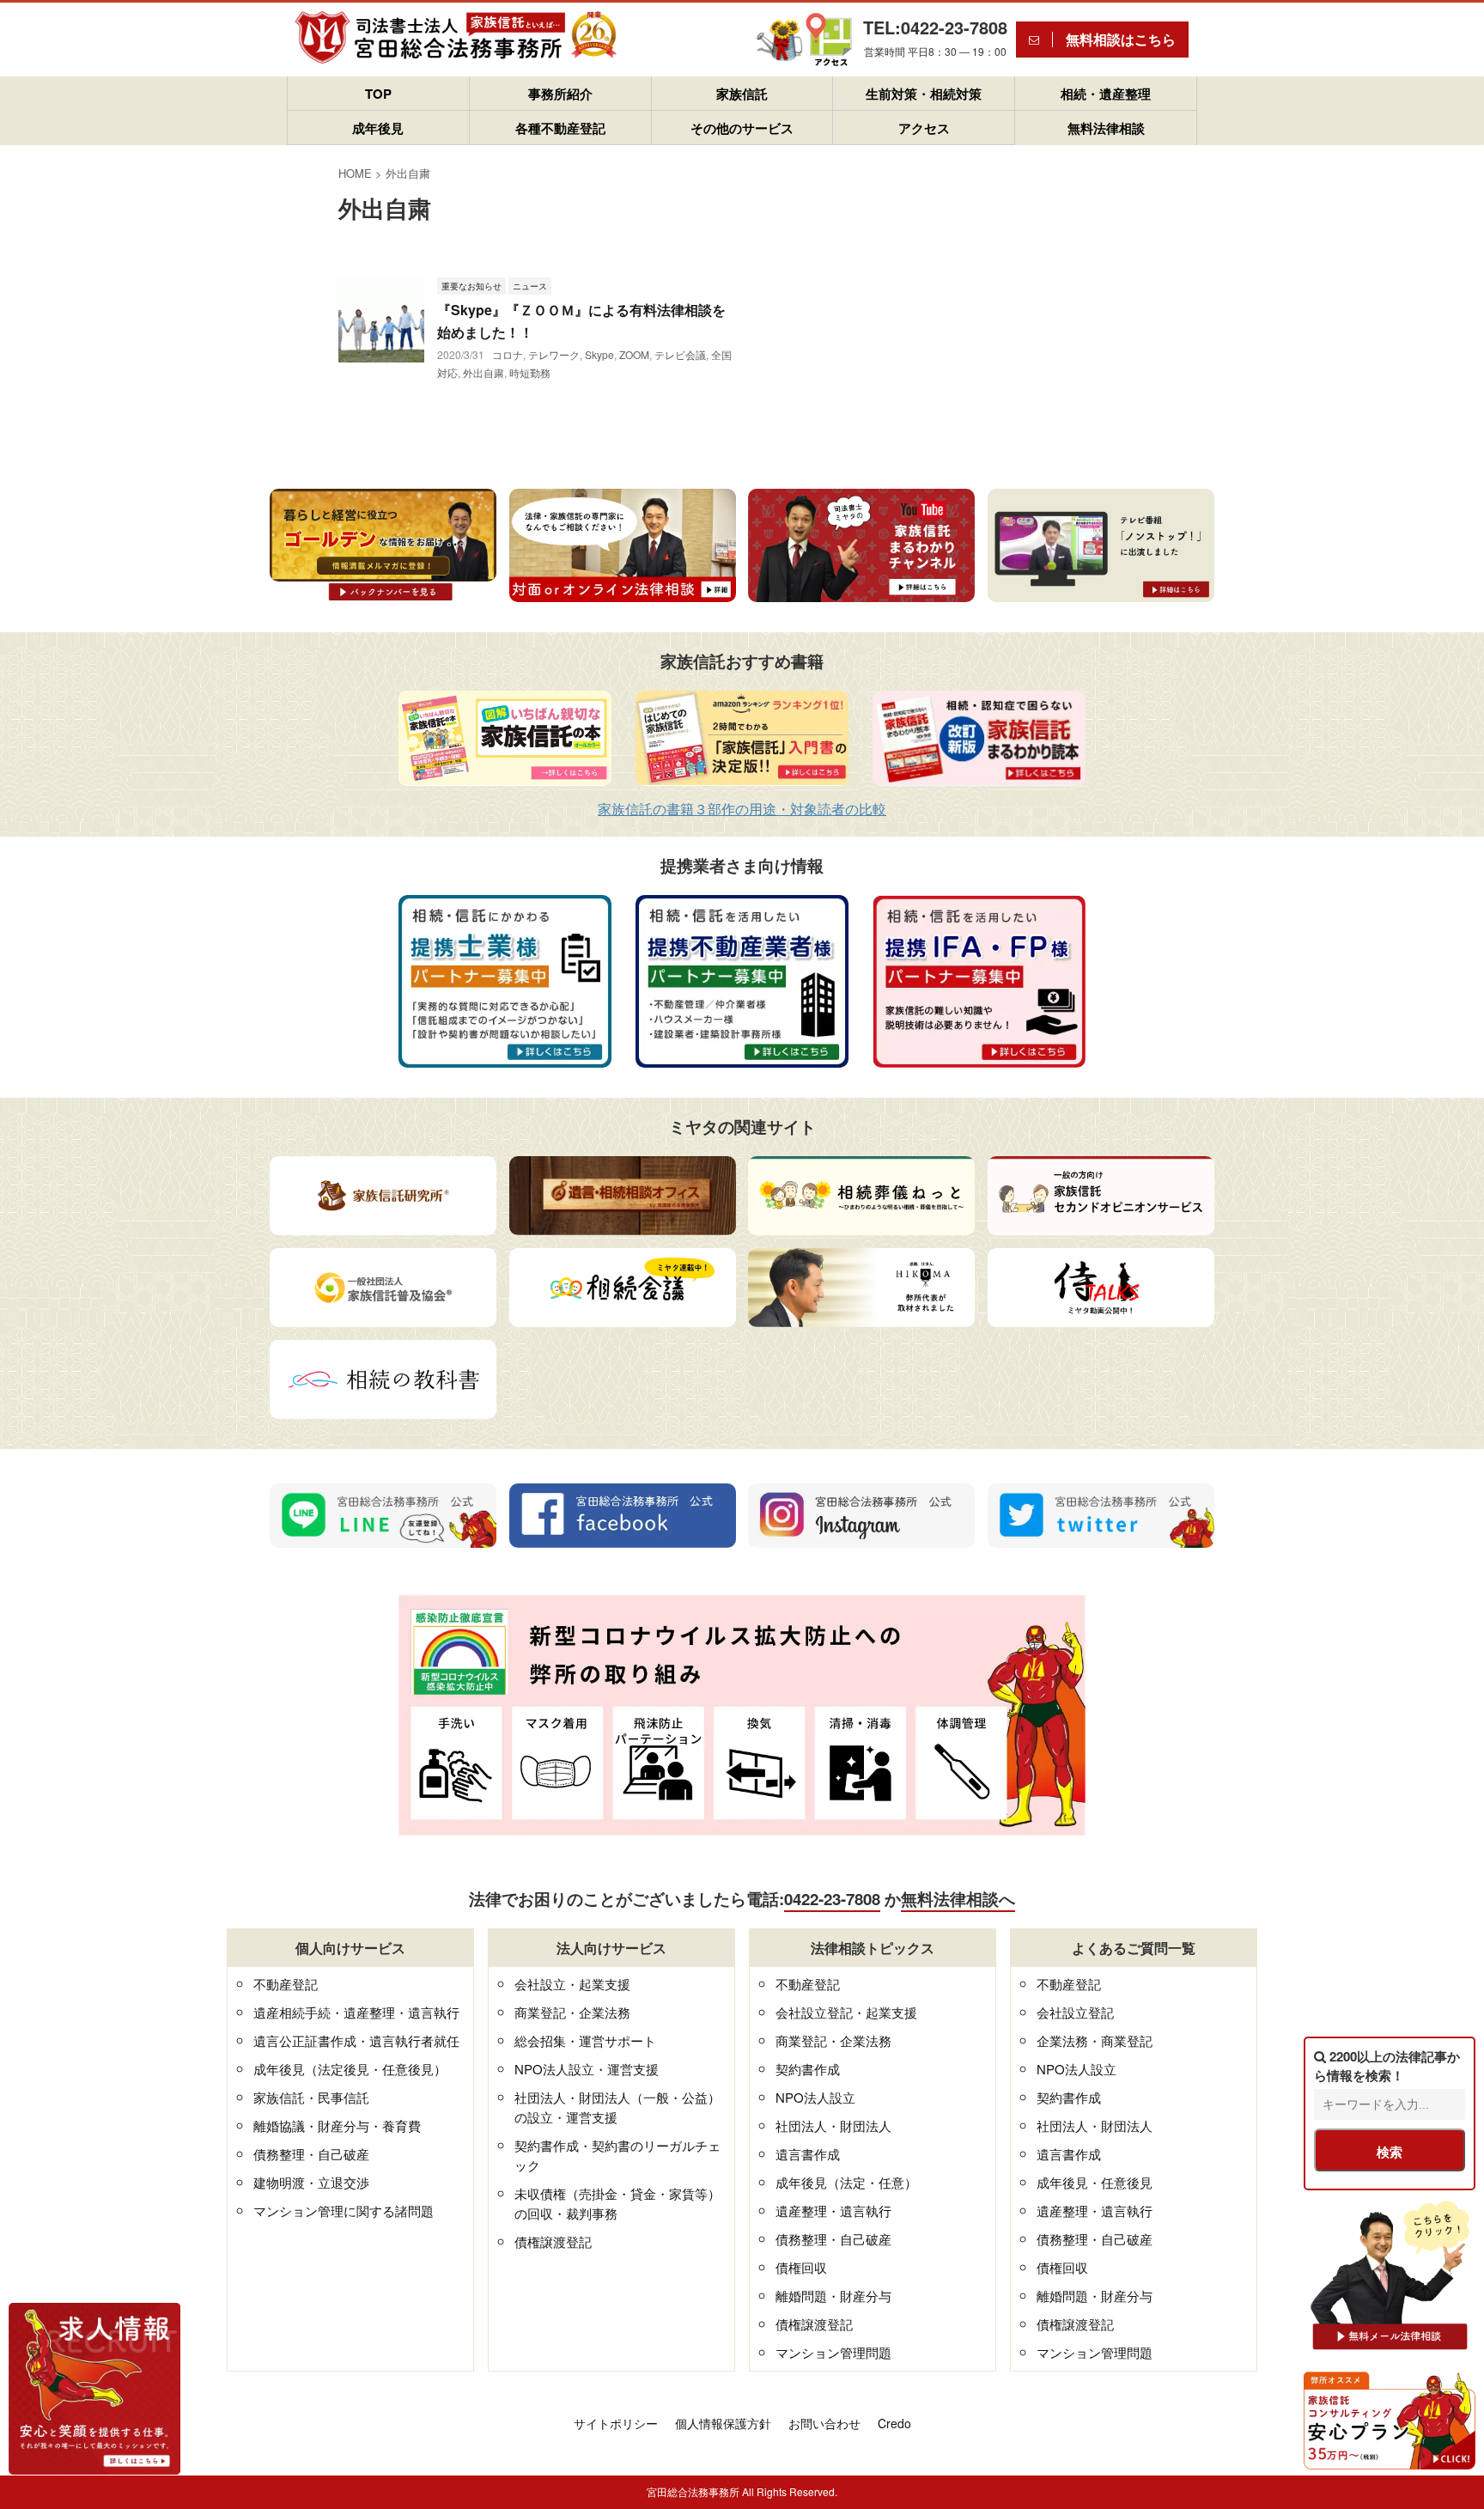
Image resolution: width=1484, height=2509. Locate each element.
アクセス (924, 128)
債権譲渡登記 (553, 2241)
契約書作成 (808, 2069)
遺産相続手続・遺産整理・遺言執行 (356, 2012)
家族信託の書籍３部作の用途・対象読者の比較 (742, 809)
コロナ (508, 354)
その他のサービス (742, 128)
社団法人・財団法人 (833, 2125)
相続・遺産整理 (1106, 94)
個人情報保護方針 (723, 2423)
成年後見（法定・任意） (846, 2182)
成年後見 (378, 128)
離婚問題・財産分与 (833, 2296)
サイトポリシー (616, 2423)
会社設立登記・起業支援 (846, 2012)
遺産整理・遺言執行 (833, 2211)
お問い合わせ (824, 2423)
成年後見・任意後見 (1095, 2182)
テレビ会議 (680, 354)
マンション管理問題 (833, 2352)
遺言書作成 (808, 2154)
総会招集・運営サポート (585, 2040)
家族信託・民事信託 (311, 2097)
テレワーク (554, 354)
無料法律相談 (1106, 128)
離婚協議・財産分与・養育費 (337, 2125)
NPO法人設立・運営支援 (587, 2069)
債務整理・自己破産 (311, 2154)
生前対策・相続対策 (924, 94)
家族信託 (742, 94)
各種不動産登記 (560, 128)
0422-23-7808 (832, 1899)
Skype (599, 354)
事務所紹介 (560, 94)
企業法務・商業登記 (1095, 2040)
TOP (378, 94)
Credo (894, 2423)
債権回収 (801, 2267)
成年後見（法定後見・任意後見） (350, 2069)
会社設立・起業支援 (572, 1984)
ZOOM (634, 354)
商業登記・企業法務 (572, 2012)
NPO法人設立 (815, 2097)
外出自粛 (484, 372)
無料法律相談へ (958, 1899)
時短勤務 (530, 372)
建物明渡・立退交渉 (311, 2182)
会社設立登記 (1075, 2012)
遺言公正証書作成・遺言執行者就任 (356, 2040)
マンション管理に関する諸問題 (344, 2211)
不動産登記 (286, 1984)
